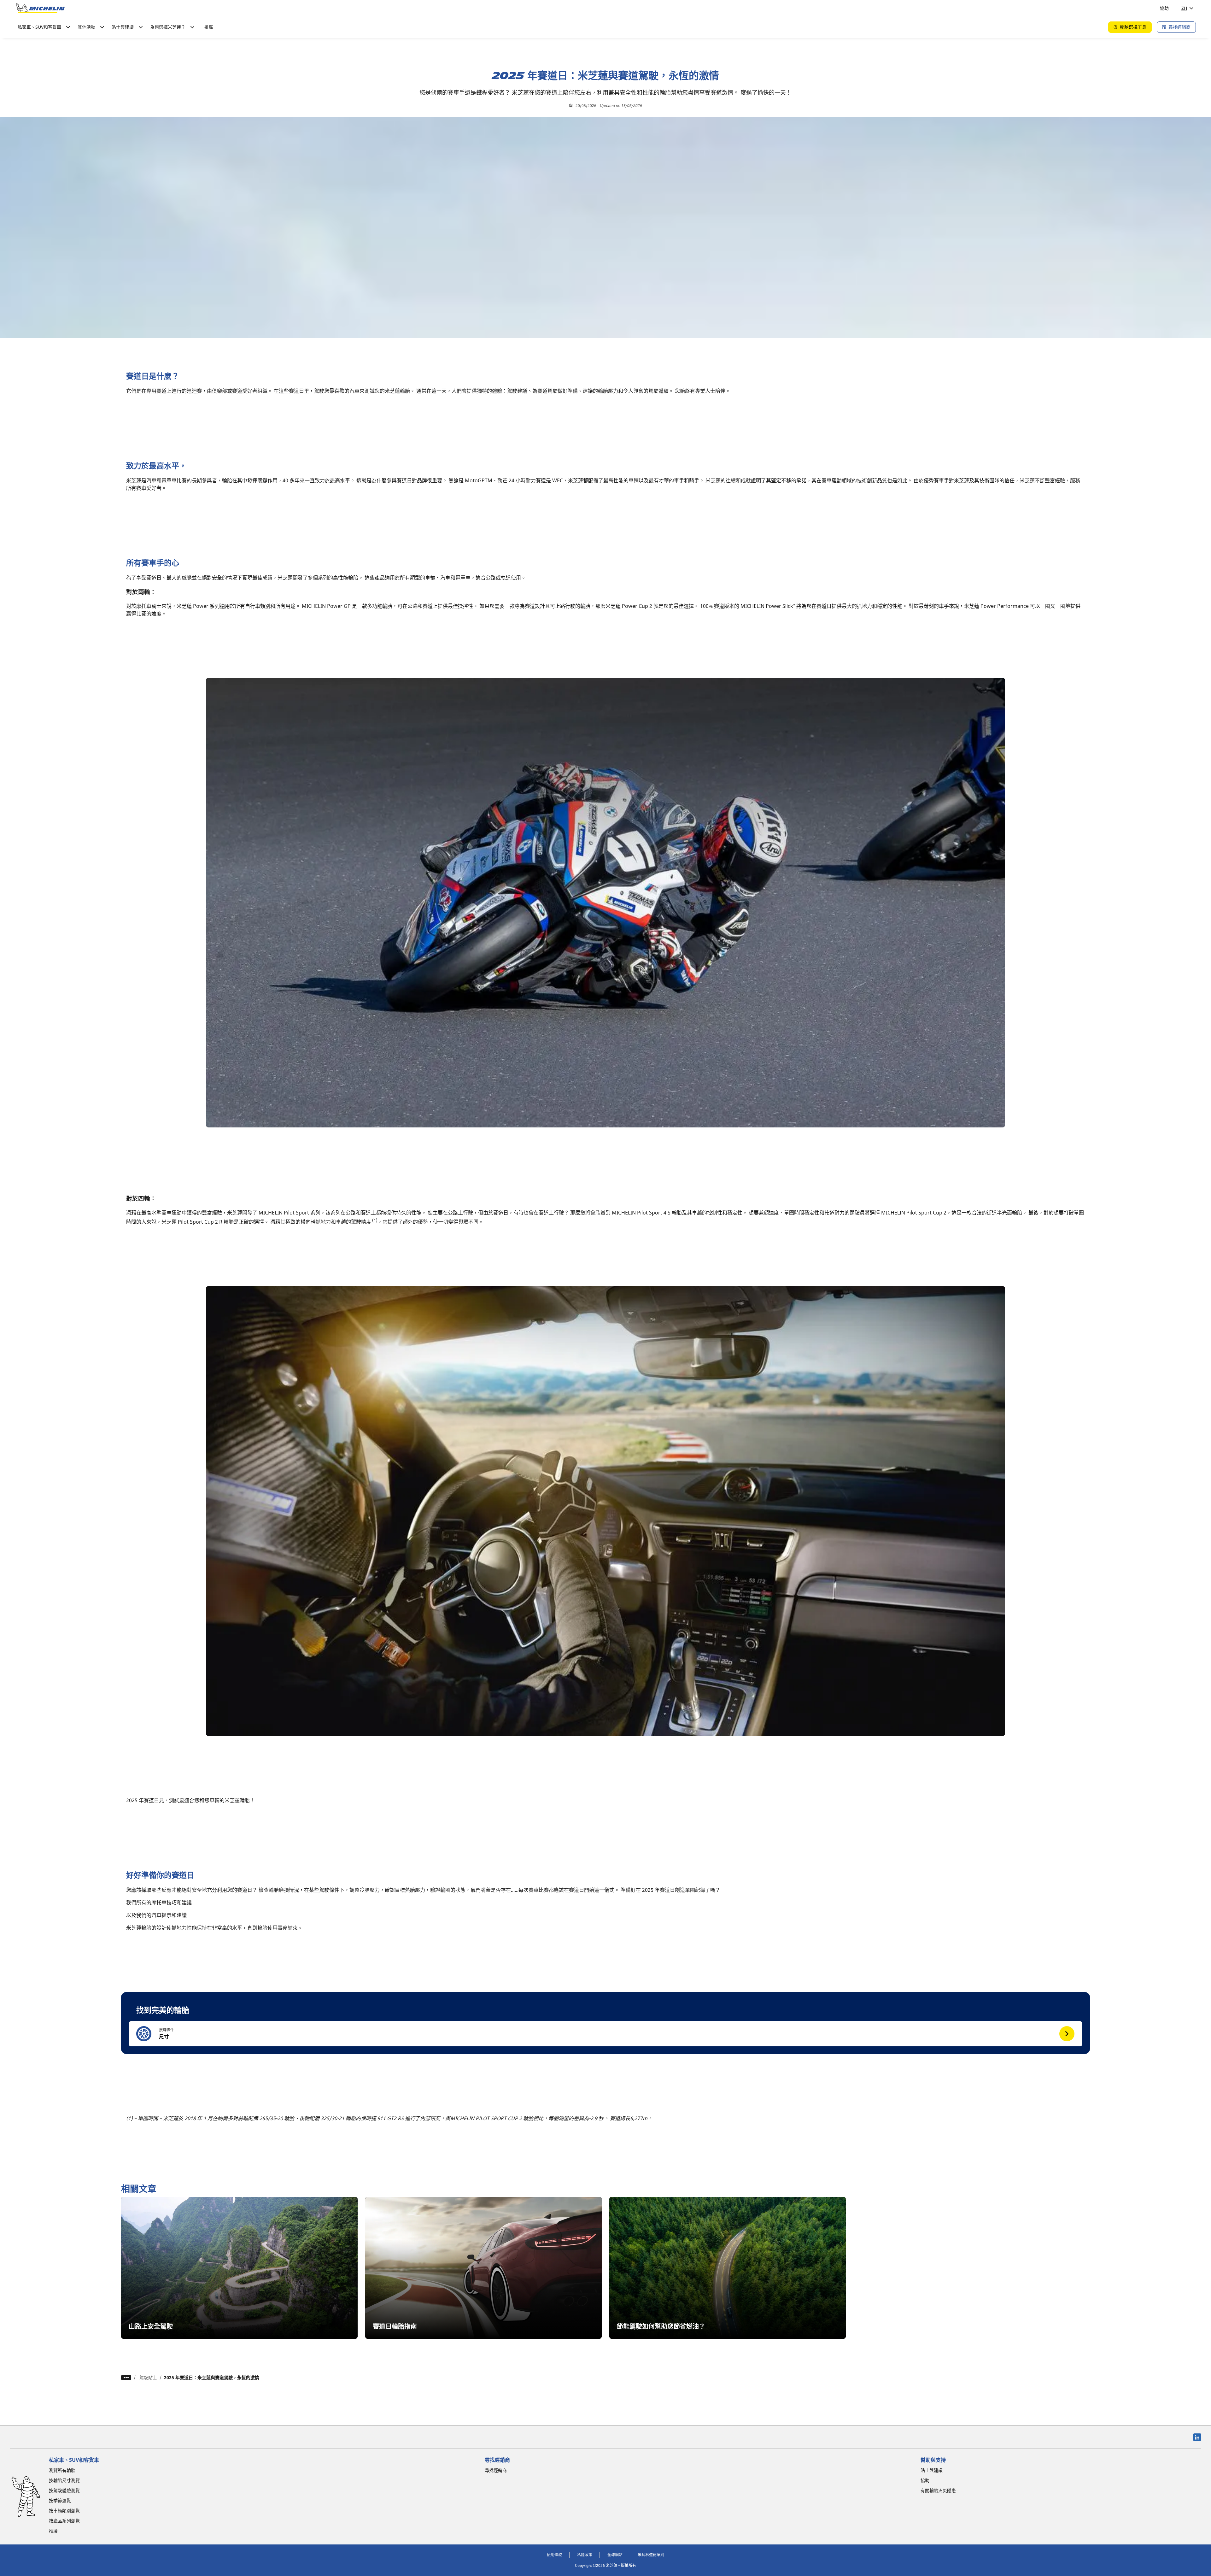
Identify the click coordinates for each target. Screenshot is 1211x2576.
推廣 (209, 27)
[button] (605, 2034)
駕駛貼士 (148, 2377)
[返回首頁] (40, 8)
